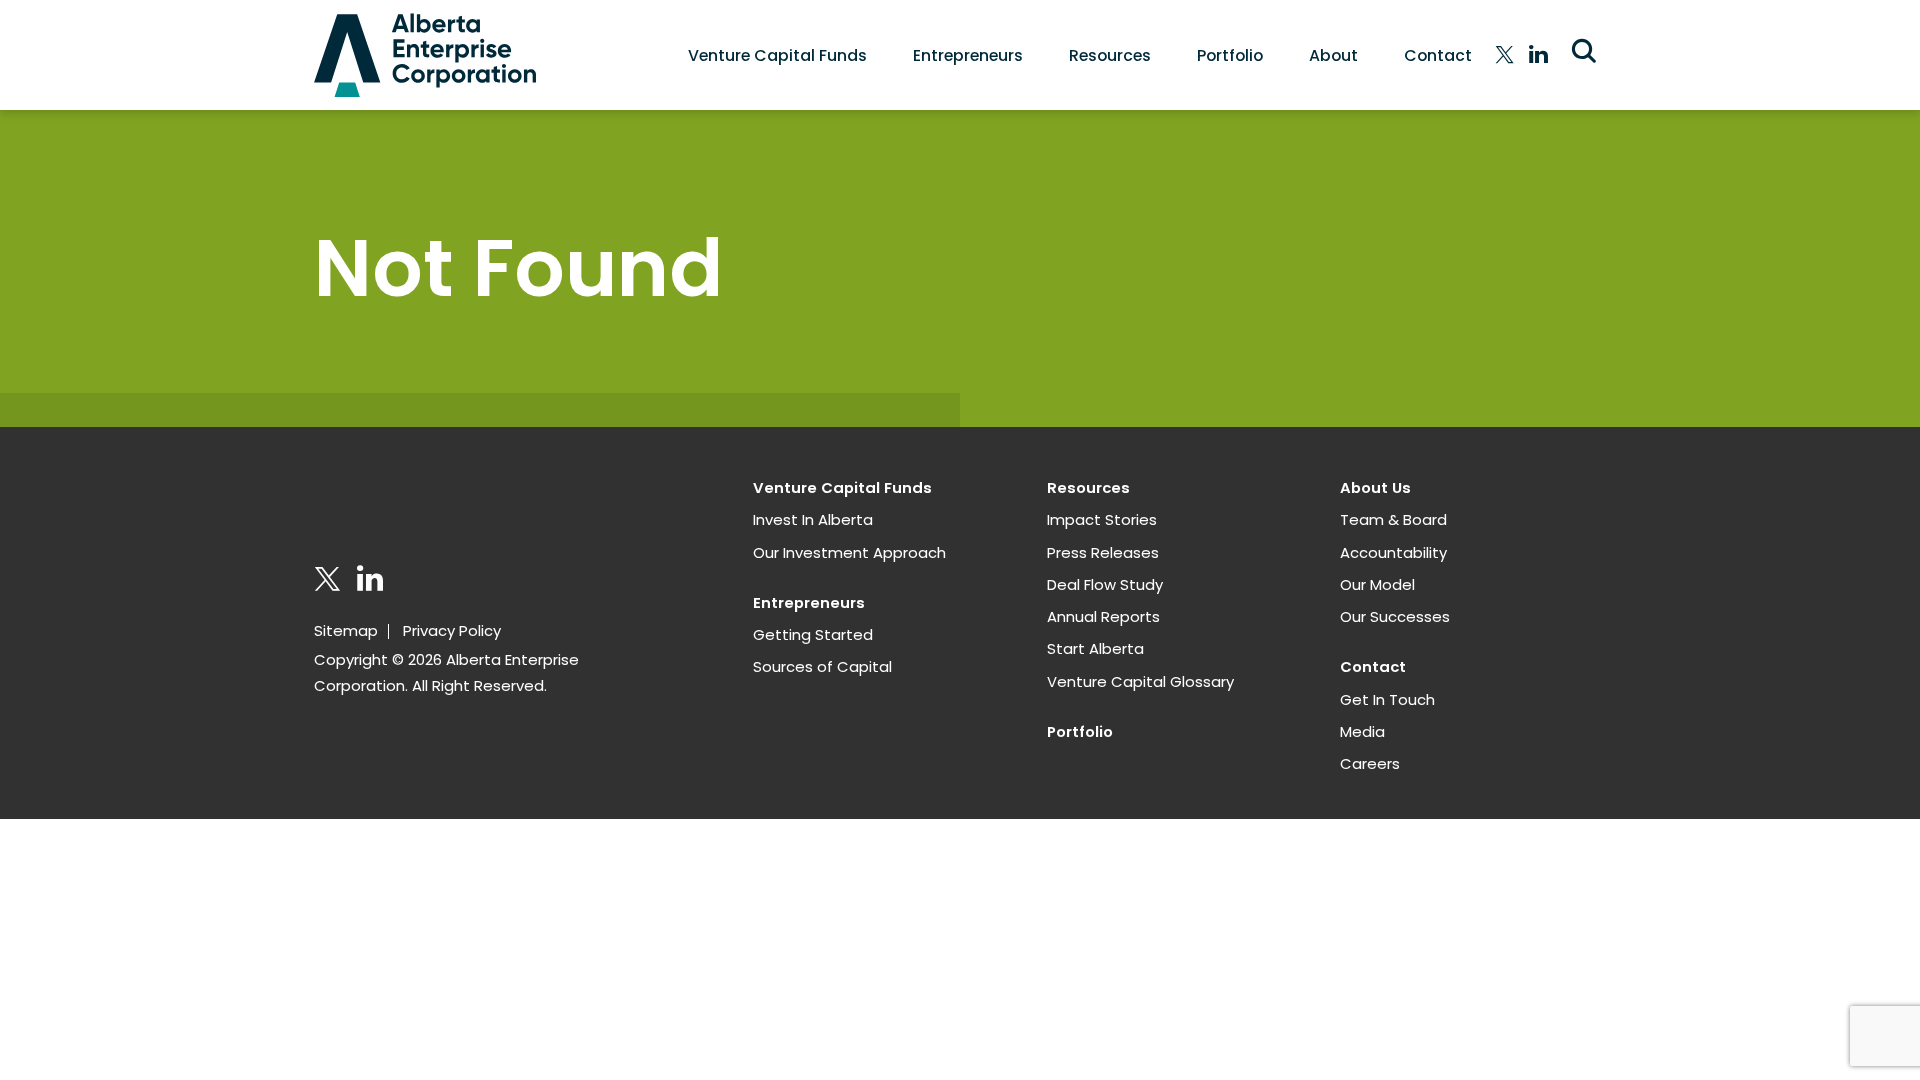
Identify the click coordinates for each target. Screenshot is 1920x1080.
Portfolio (1230, 55)
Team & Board (1393, 519)
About (1333, 55)
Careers (1370, 763)
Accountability (1393, 552)
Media (1362, 731)
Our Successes (1395, 616)
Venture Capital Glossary (1140, 681)
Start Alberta (1095, 648)
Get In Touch (1387, 699)
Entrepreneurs (968, 55)
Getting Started (813, 634)
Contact (1438, 55)
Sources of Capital (822, 666)
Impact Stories (1102, 519)
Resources (1110, 55)
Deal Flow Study (1105, 584)
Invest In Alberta (813, 519)
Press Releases (1103, 552)
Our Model (1377, 584)
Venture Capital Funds (777, 55)
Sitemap (346, 630)
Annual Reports (1103, 616)
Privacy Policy (452, 630)
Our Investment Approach (849, 552)
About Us (1375, 487)
